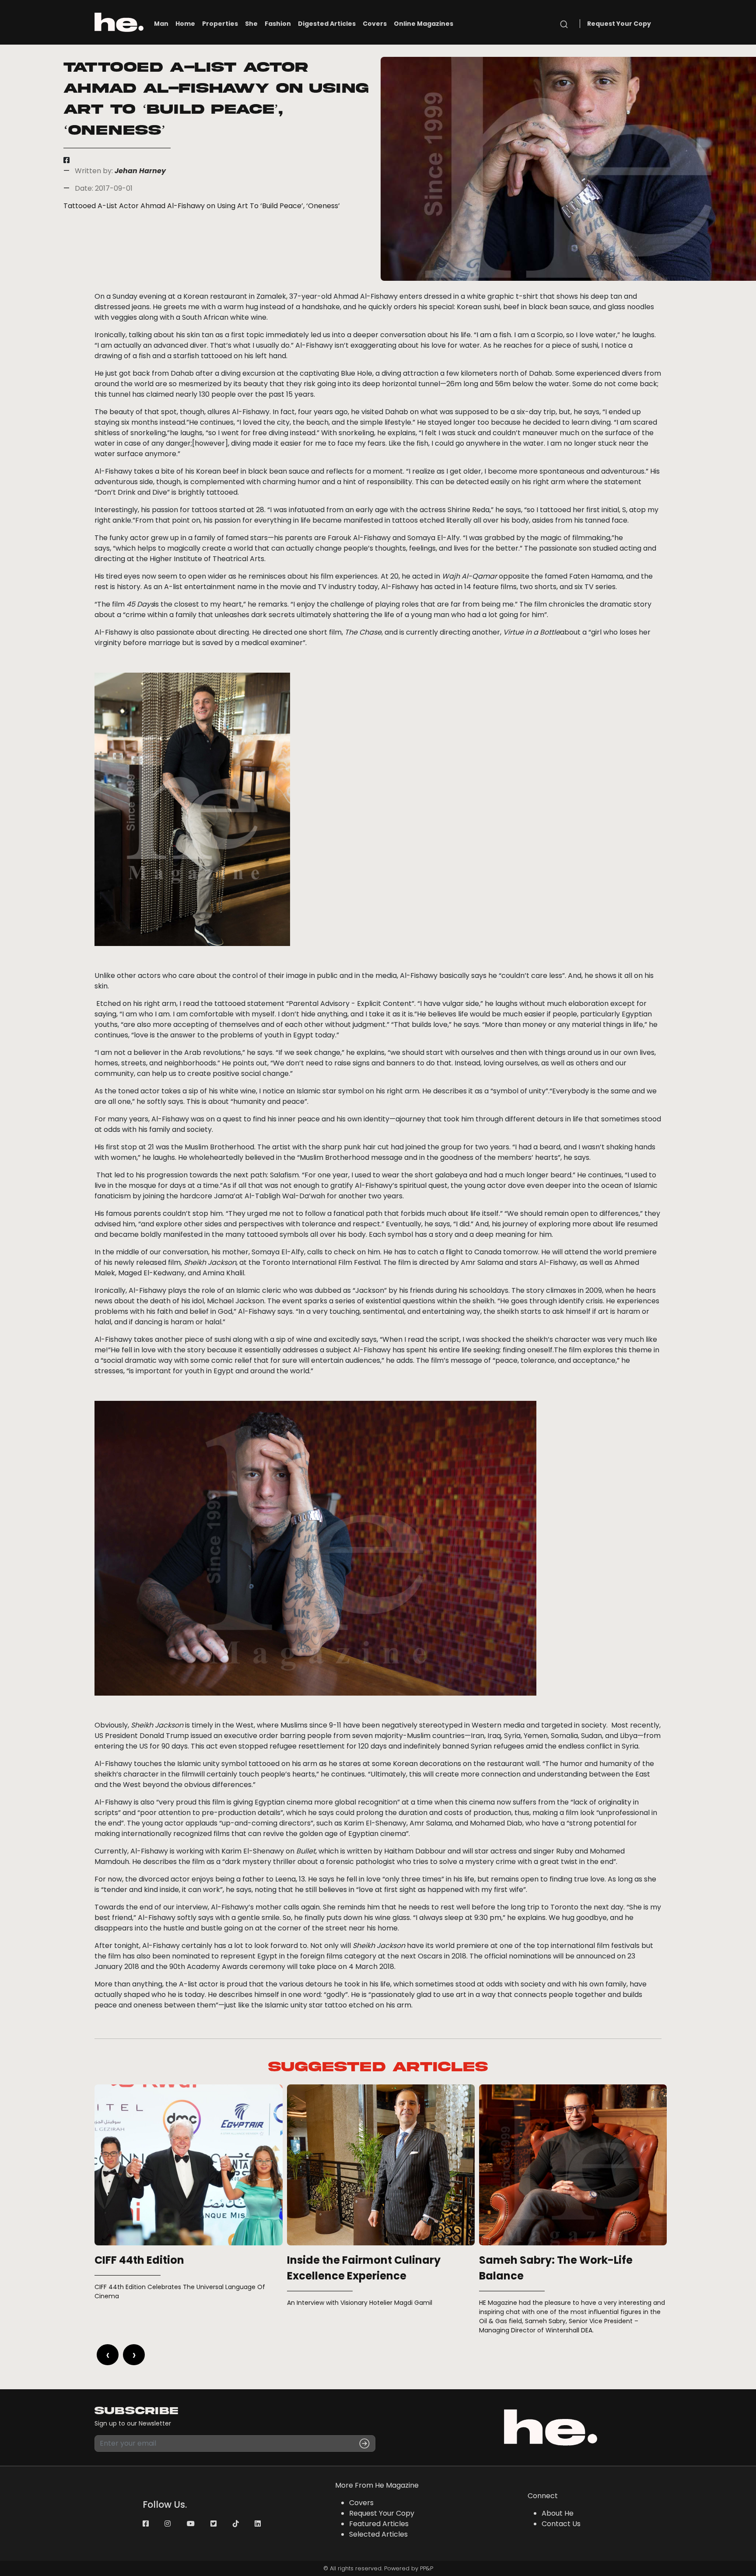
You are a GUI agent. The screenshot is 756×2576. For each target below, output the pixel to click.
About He (558, 2513)
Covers (375, 24)
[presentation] (108, 2355)
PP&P (427, 2568)
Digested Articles (327, 24)
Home (185, 24)
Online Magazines (423, 24)
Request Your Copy (619, 24)
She (251, 24)
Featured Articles (379, 2524)
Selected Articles (378, 2534)
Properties (220, 24)
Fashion (278, 24)
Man (161, 24)
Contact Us (561, 2524)
